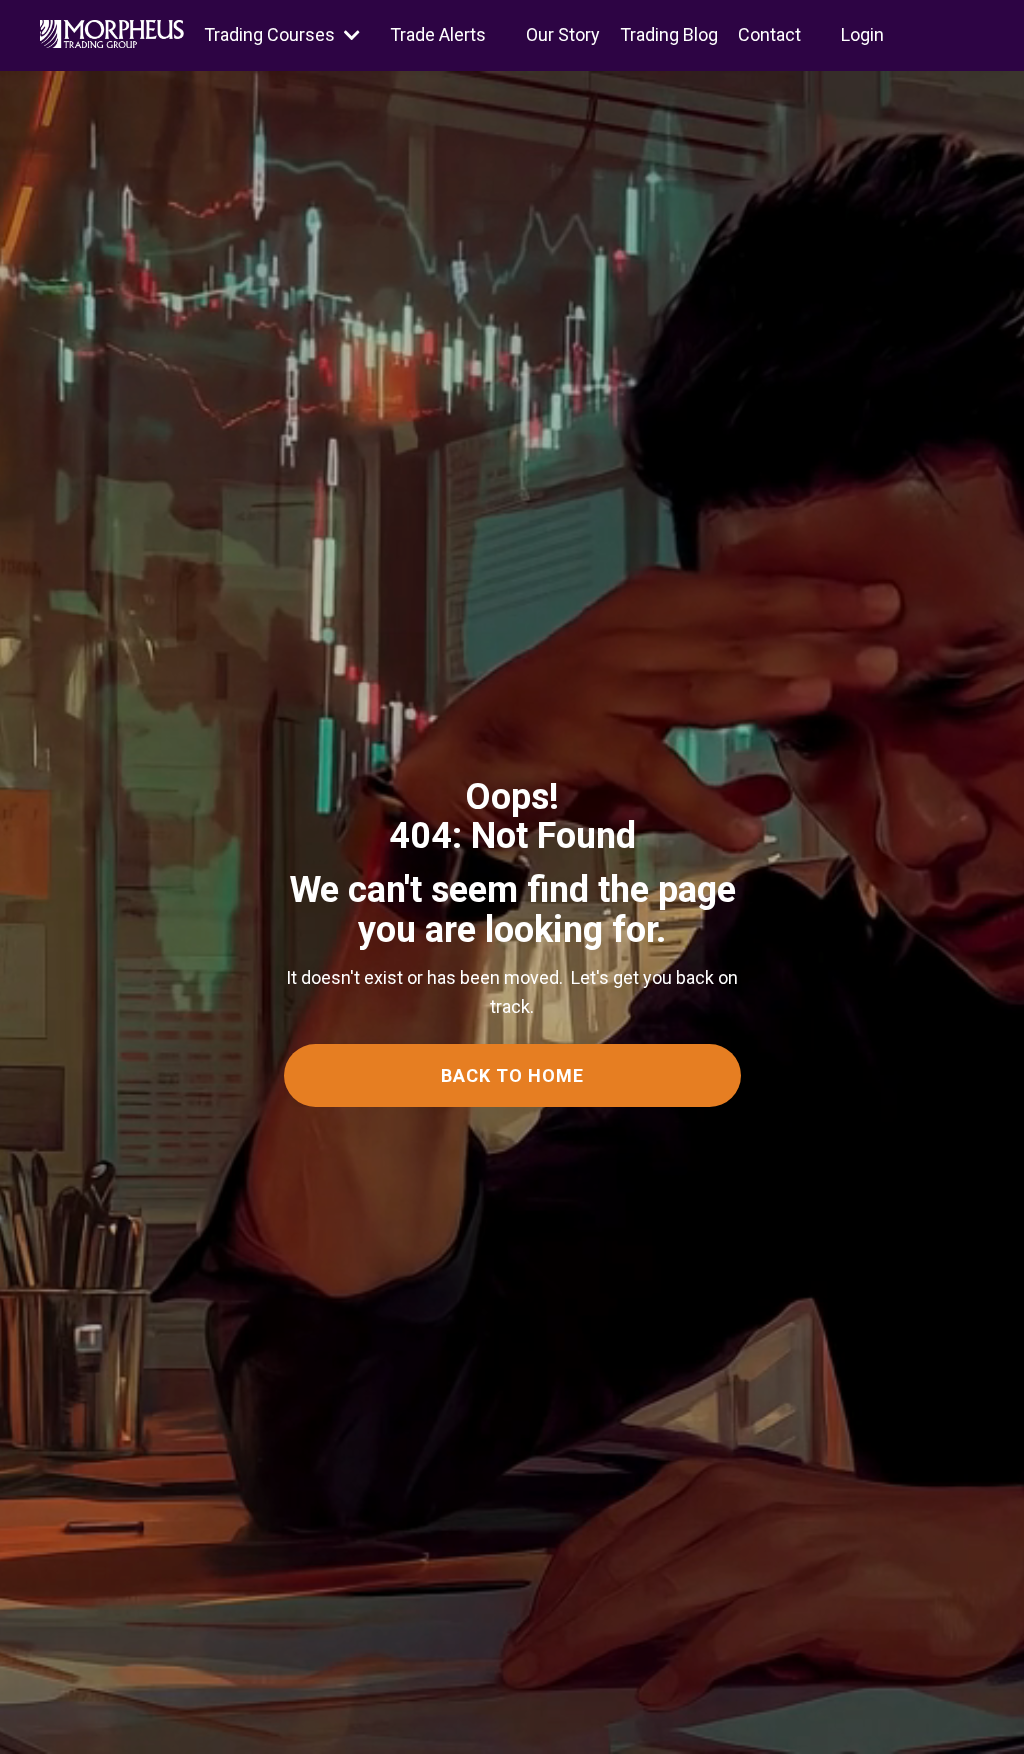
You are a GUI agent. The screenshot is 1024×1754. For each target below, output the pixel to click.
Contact (769, 34)
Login (862, 34)
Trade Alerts (438, 34)
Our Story (563, 34)
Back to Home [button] (512, 1075)
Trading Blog (669, 34)
